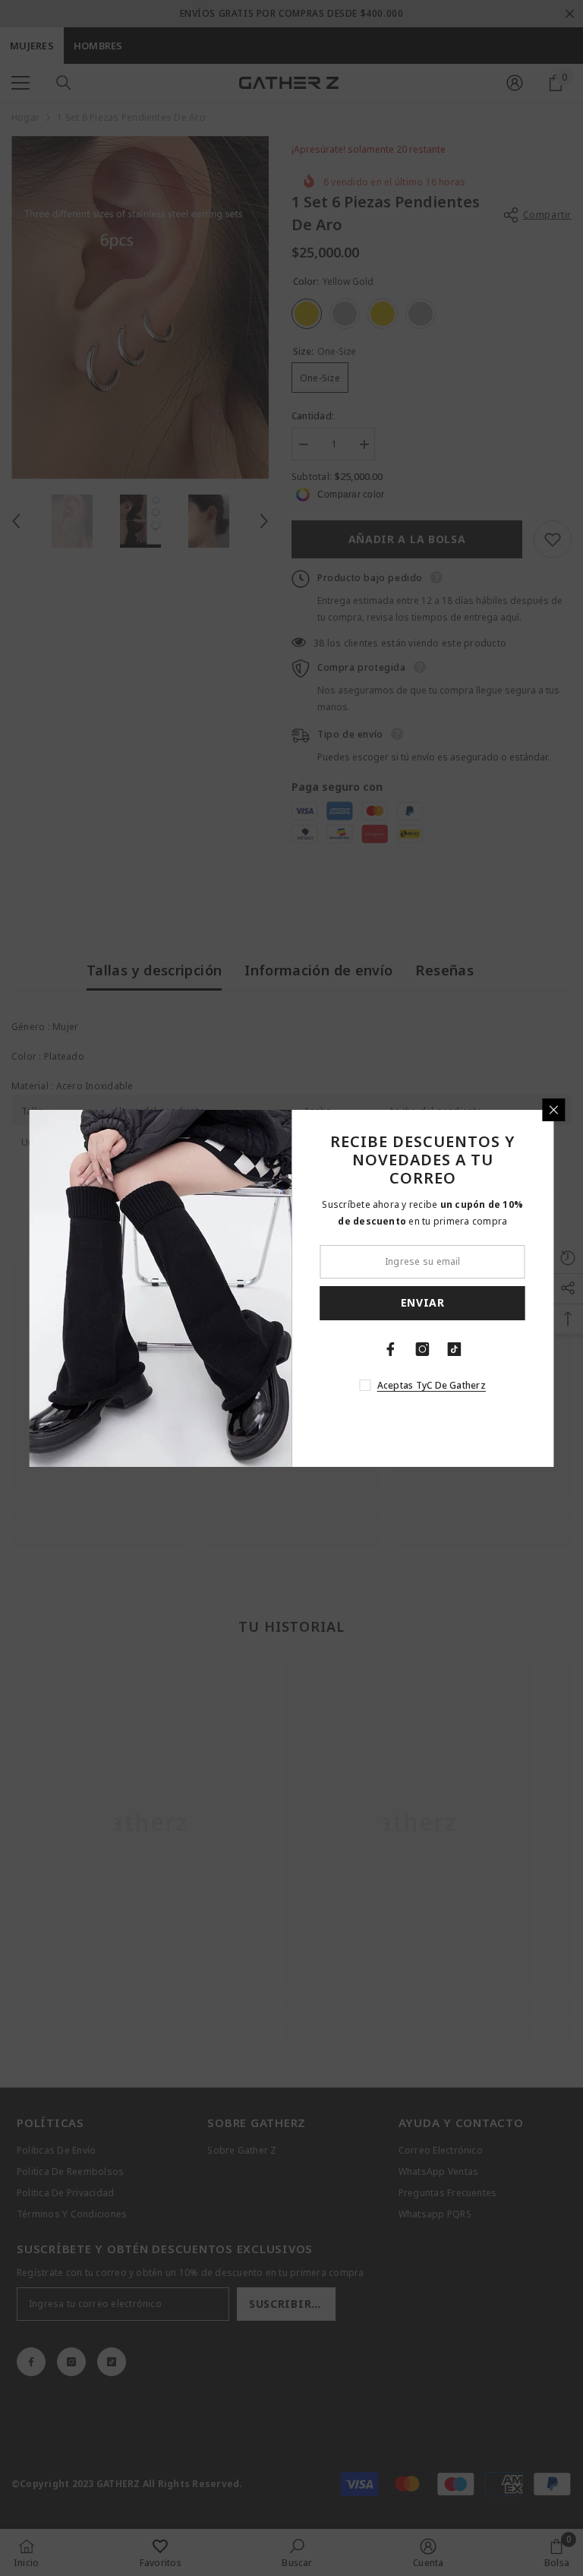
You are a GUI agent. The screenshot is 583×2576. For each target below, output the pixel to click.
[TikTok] (455, 1349)
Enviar (423, 1302)
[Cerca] (554, 1110)
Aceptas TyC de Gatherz (432, 1385)
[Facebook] (391, 1349)
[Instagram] (423, 1349)
